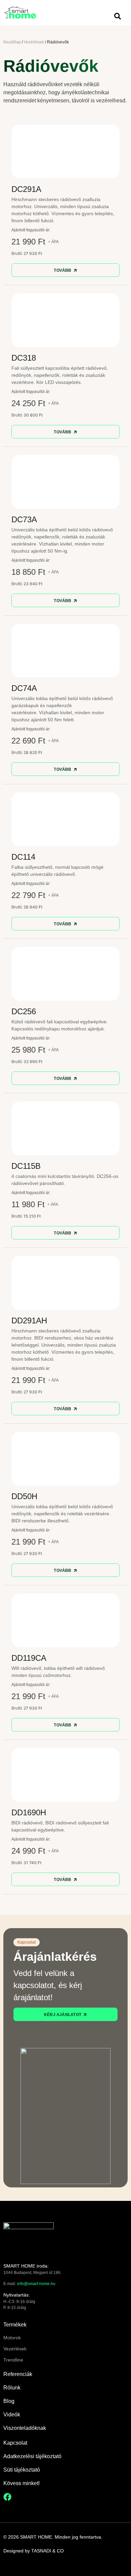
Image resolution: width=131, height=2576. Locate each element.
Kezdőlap (12, 42)
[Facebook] (7, 2497)
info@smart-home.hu (36, 2284)
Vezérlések (34, 42)
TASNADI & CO (48, 2551)
